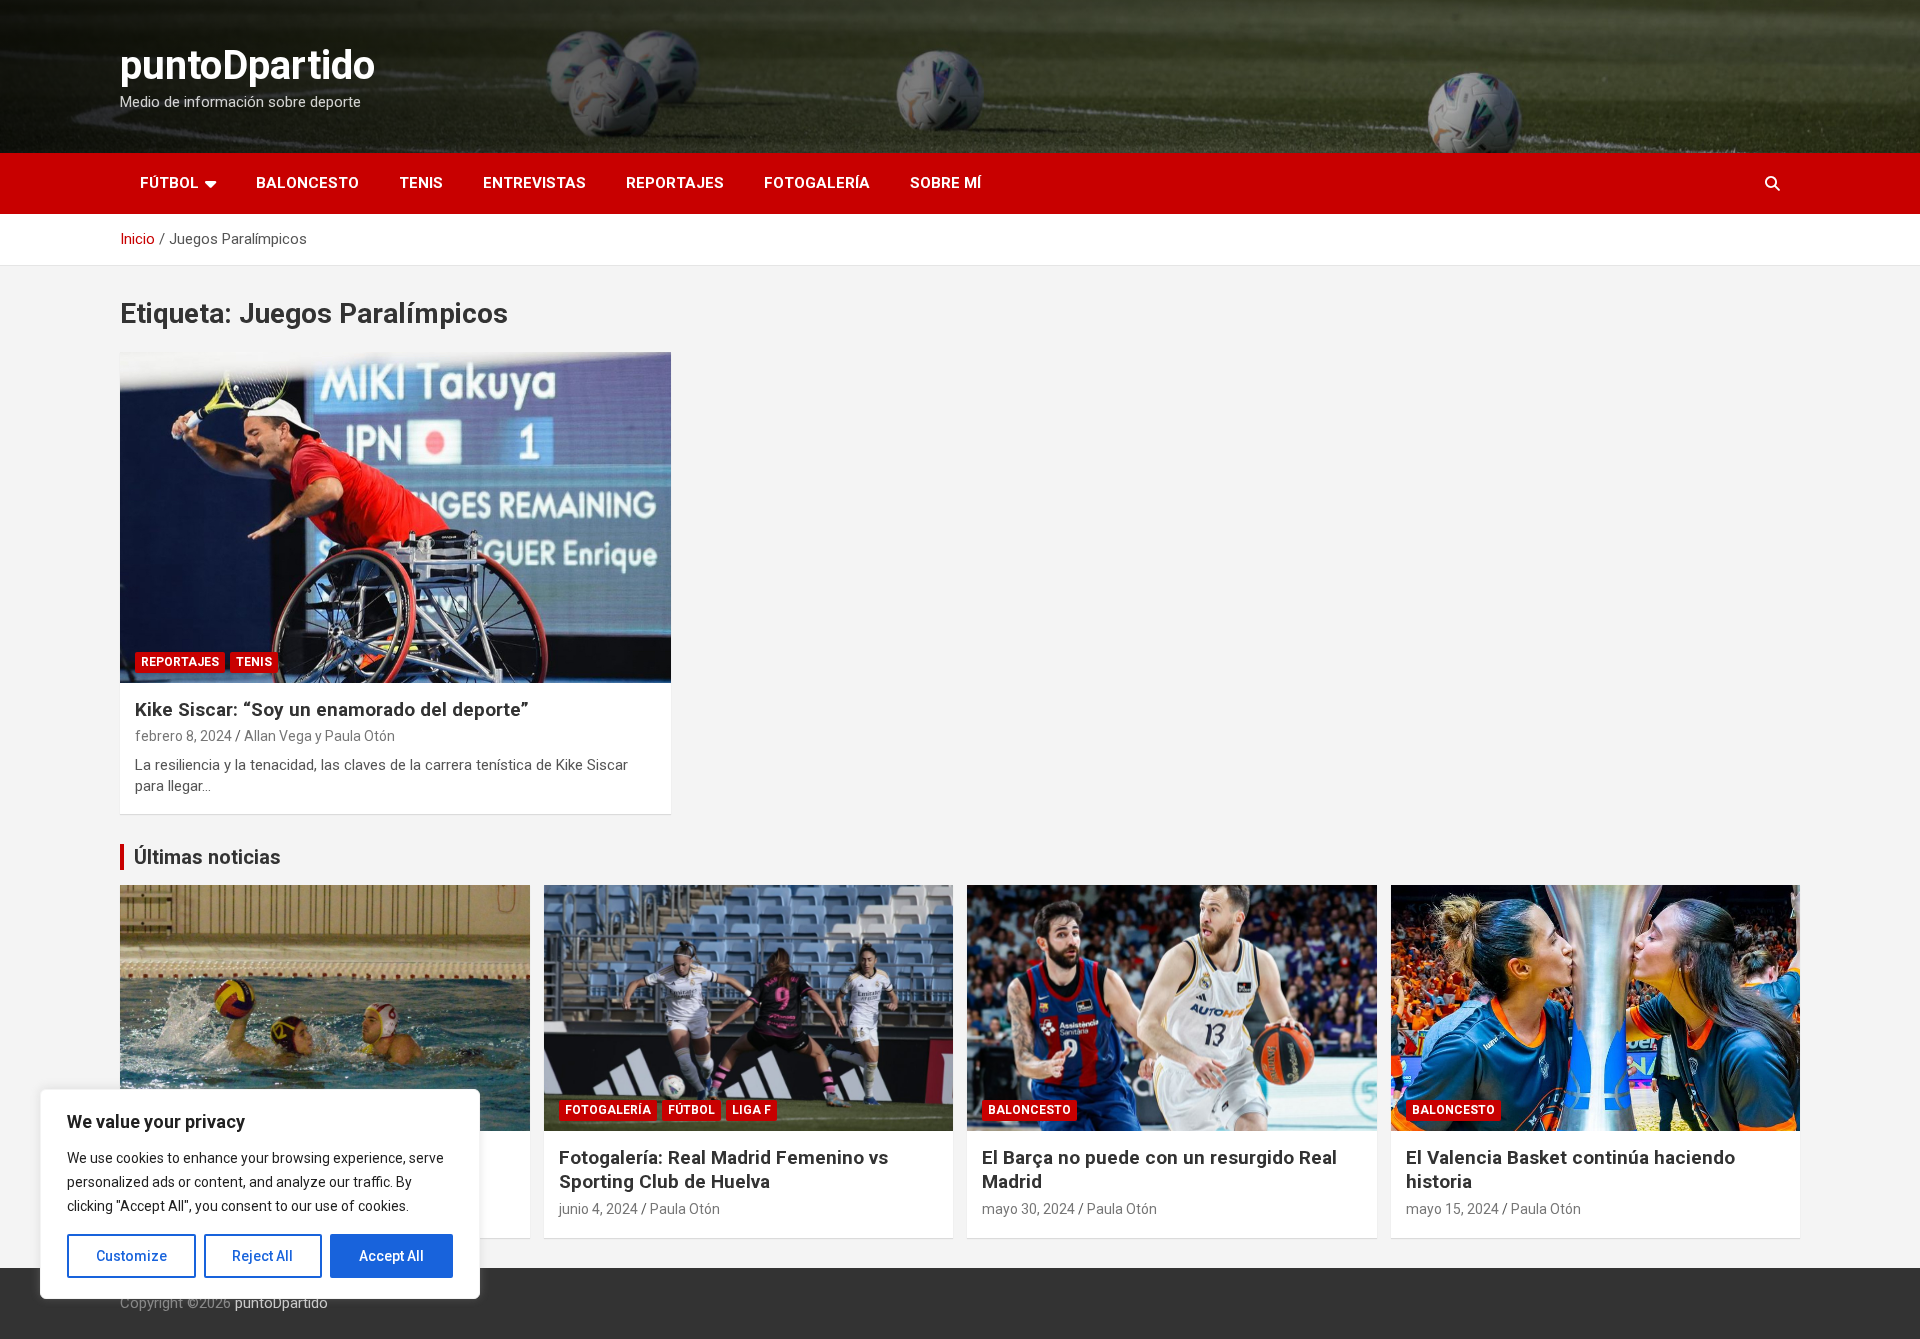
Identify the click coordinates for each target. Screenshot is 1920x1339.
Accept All (391, 1256)
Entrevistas (534, 183)
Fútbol (169, 183)
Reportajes (675, 183)
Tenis (421, 183)
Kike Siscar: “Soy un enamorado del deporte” (332, 709)
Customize (131, 1256)
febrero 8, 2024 (183, 736)
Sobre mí (945, 183)
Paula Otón (685, 1209)
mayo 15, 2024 (1452, 1209)
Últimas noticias (207, 857)
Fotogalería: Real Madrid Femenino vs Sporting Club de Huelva (723, 1170)
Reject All (262, 1256)
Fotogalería (817, 183)
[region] (260, 1194)
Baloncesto (307, 183)
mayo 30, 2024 (1028, 1209)
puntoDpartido (247, 65)
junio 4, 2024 (598, 1209)
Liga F (751, 1110)
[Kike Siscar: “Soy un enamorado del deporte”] (395, 517)
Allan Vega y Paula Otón (319, 736)
